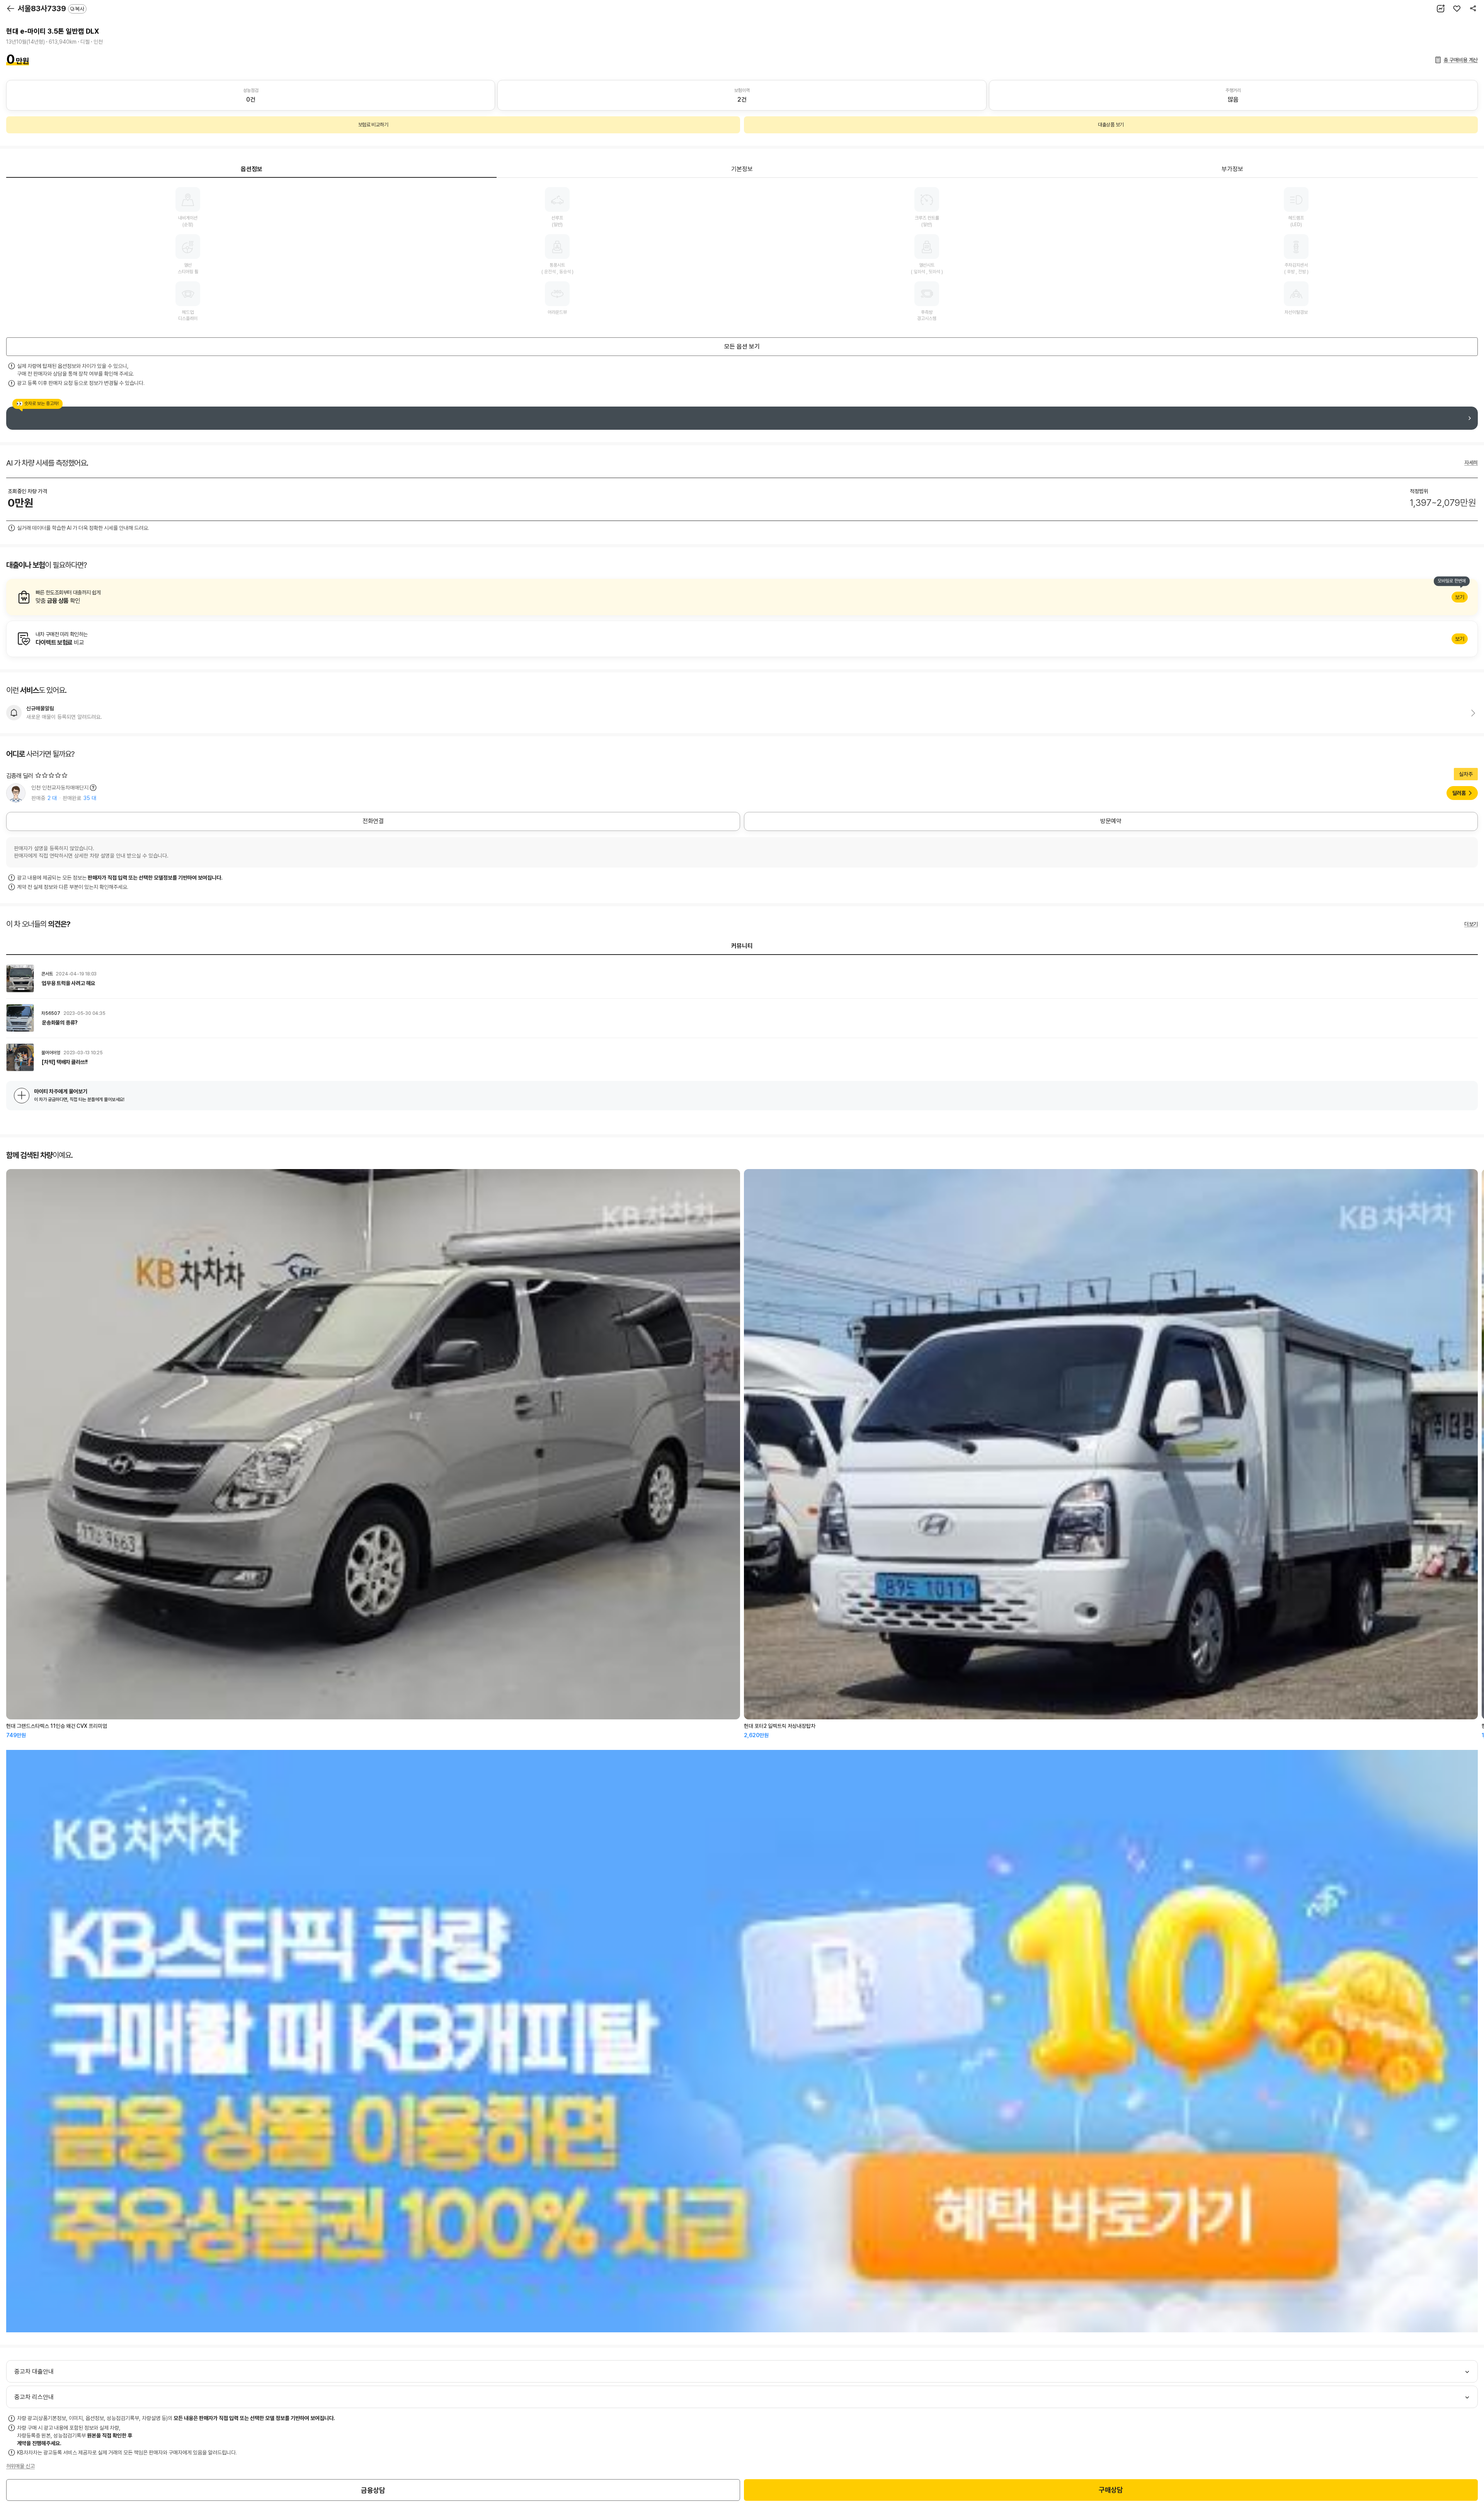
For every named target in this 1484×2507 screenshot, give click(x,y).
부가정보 (1232, 169)
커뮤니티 (742, 946)
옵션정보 (252, 169)
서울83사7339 (51, 9)
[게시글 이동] (742, 979)
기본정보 (742, 169)
